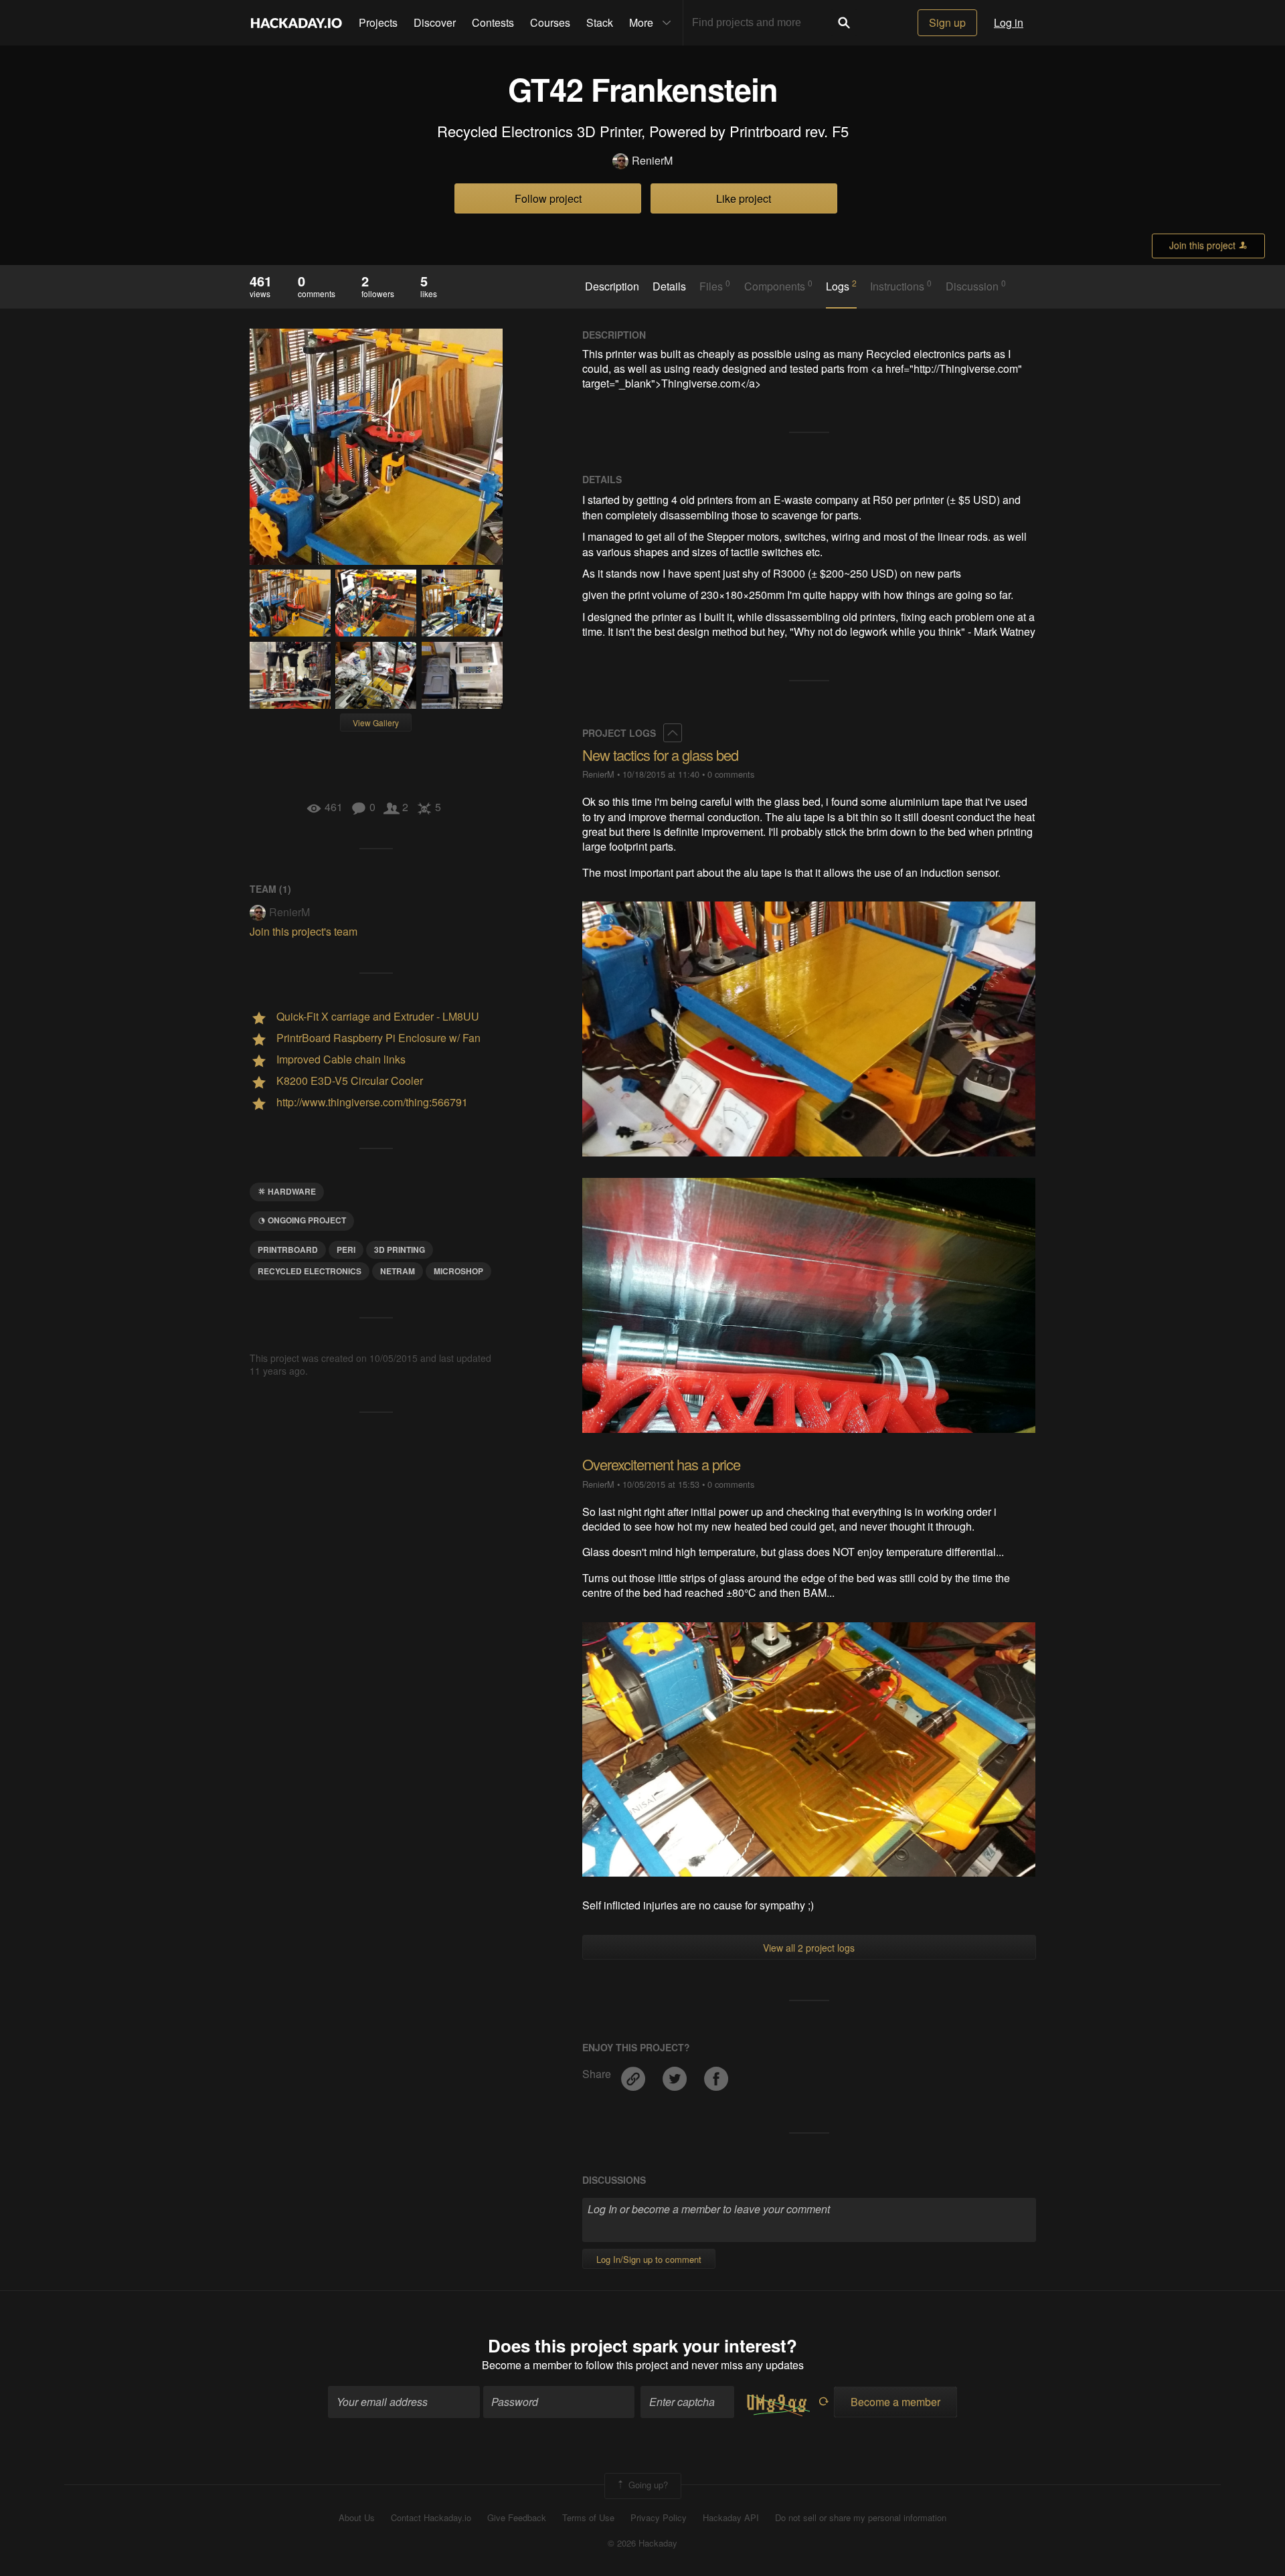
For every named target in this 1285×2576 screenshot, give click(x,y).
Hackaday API (731, 2518)
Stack (600, 22)
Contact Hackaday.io (431, 2518)
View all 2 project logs (809, 1948)
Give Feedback (517, 2518)
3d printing (400, 1250)
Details (669, 286)
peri (346, 1250)
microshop (458, 1271)
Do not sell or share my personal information (861, 2518)
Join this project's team (304, 931)
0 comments (731, 774)
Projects (378, 22)
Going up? (647, 2485)
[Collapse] (673, 733)
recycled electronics (310, 1271)
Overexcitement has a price (661, 1464)
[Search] (844, 23)
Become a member (527, 2365)
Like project (744, 198)
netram (398, 1271)
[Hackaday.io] (296, 23)
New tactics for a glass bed (660, 755)
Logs (841, 286)
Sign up (947, 22)
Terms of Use (588, 2518)
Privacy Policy (659, 2518)
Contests (493, 22)
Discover (435, 22)
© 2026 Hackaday (642, 2543)
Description (612, 286)
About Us (357, 2518)
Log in (1009, 22)
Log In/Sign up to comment (649, 2259)
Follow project (548, 198)
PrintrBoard (288, 1250)
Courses (550, 22)
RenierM (652, 161)
